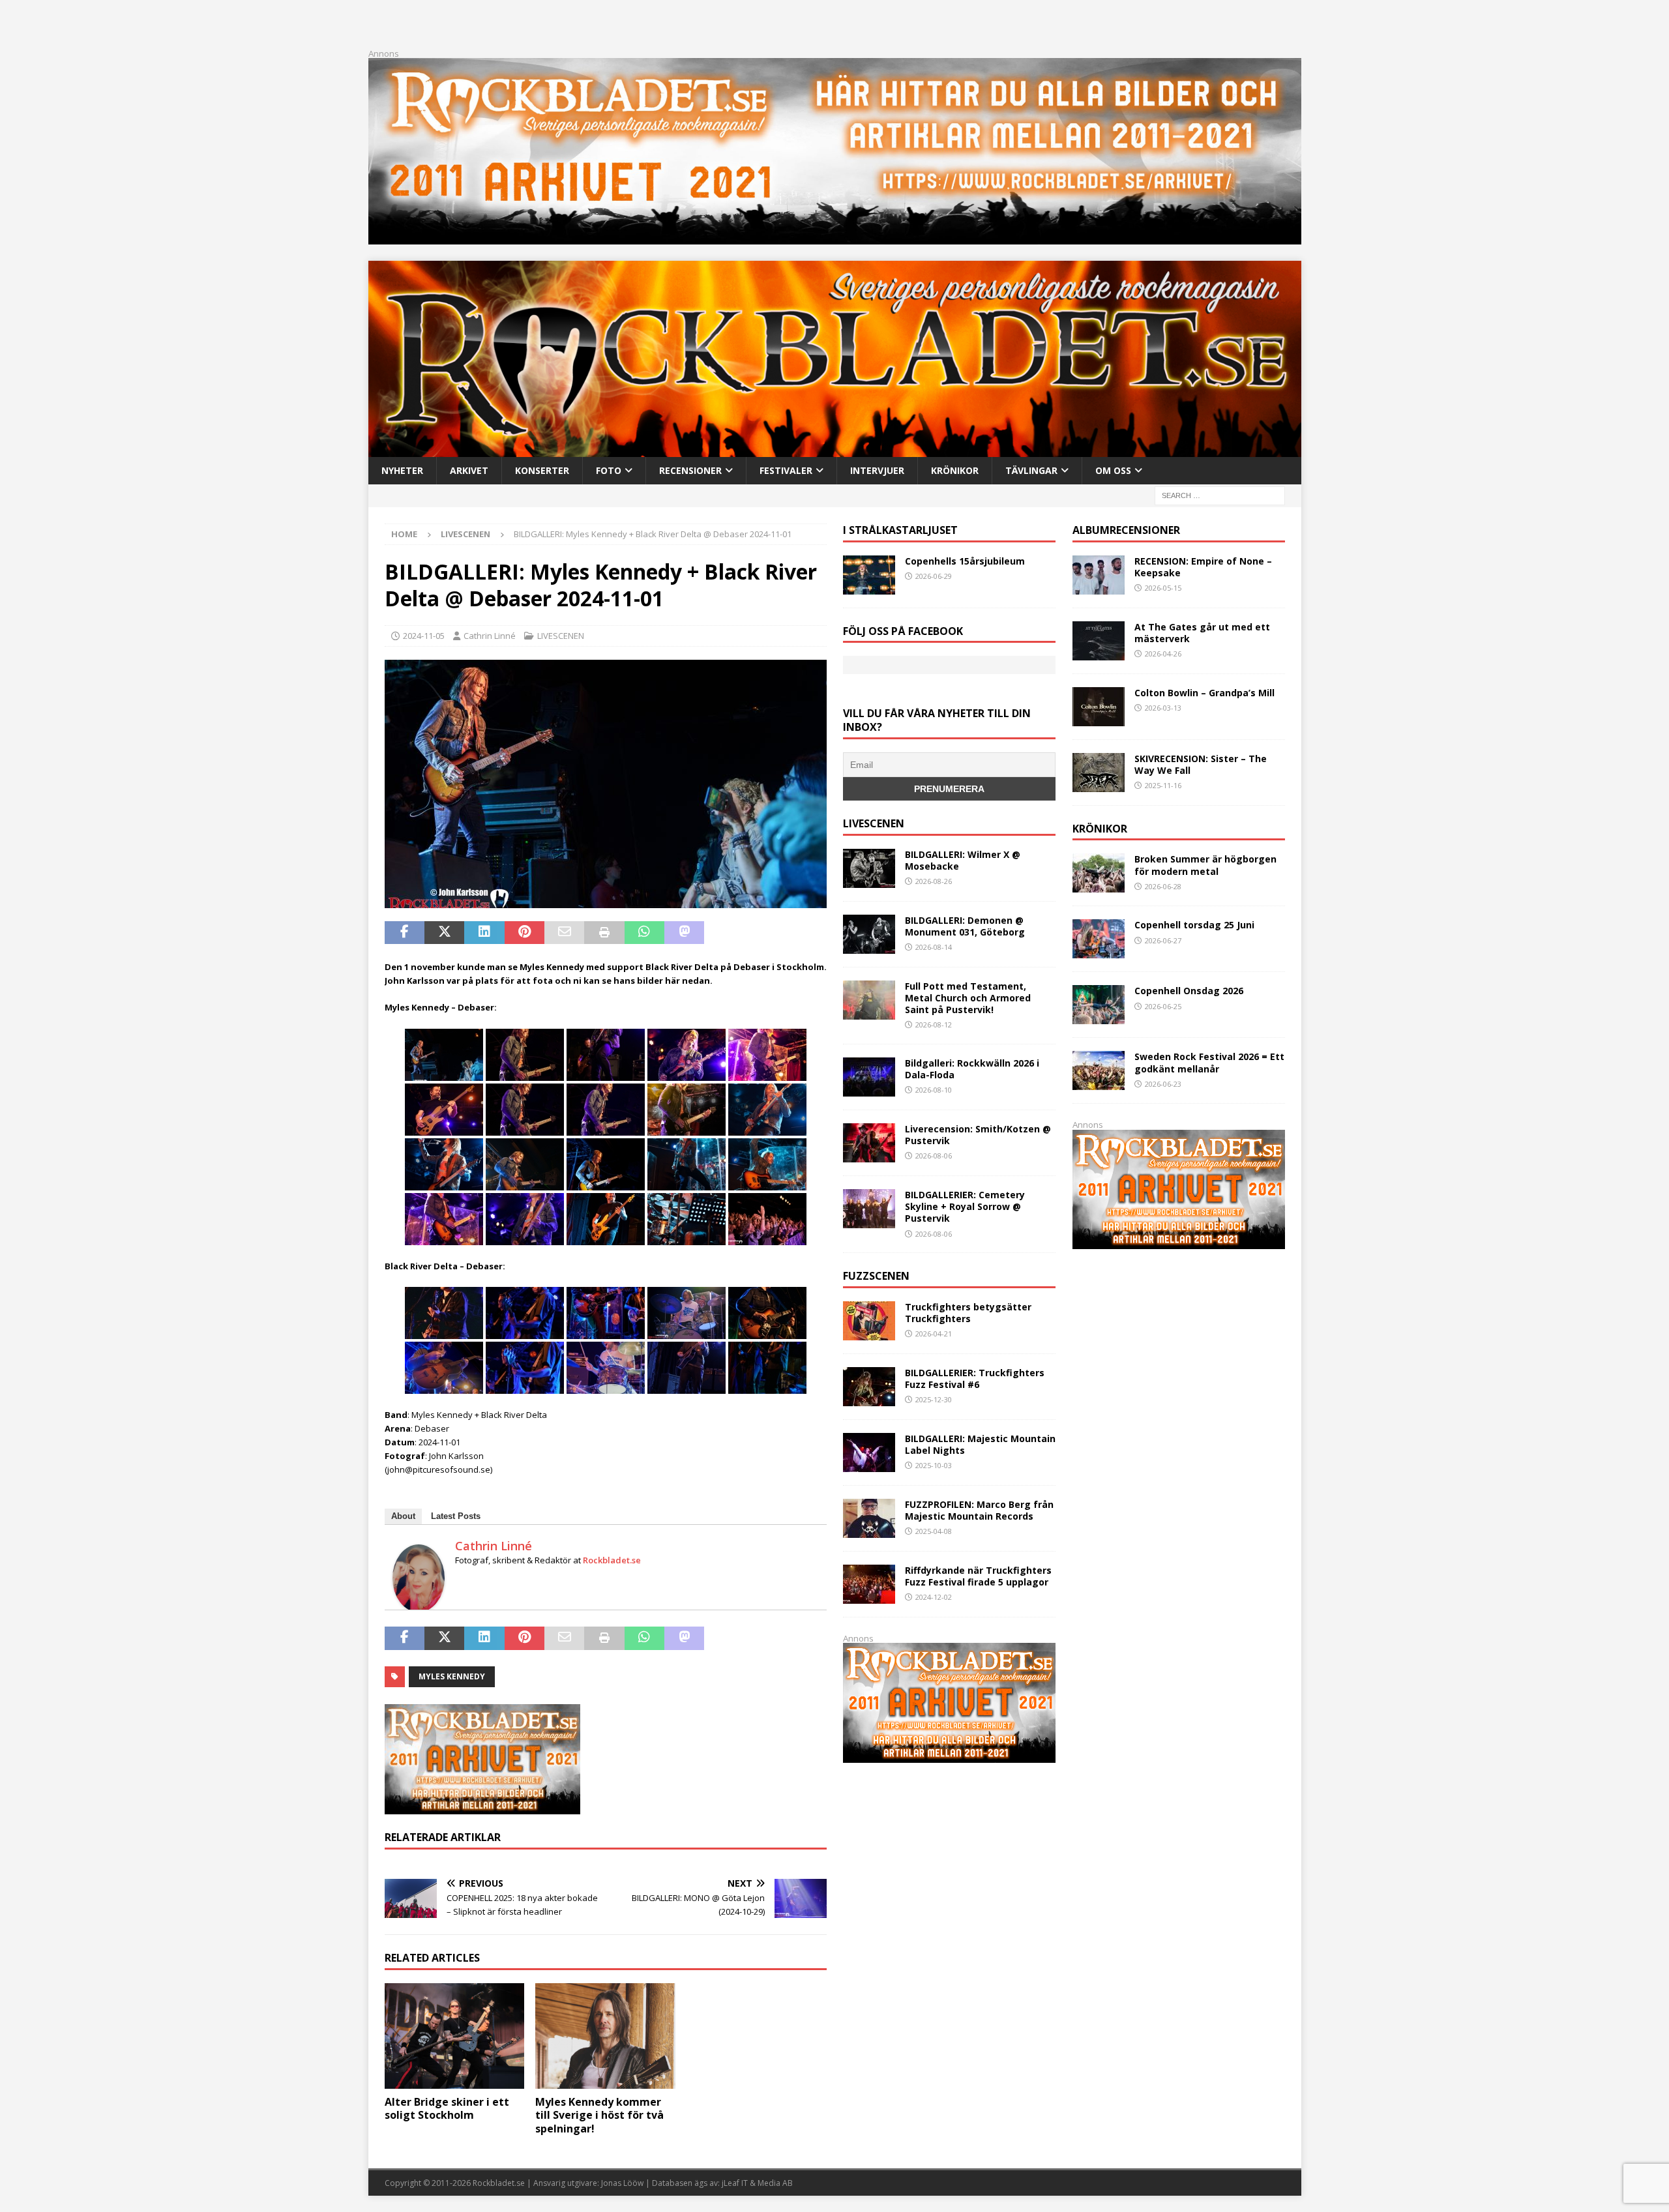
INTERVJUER (877, 470)
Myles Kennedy (452, 1676)
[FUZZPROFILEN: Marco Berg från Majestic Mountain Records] (869, 1518)
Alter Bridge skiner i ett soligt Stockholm (447, 2109)
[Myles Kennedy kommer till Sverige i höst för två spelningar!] (605, 2036)
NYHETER (402, 470)
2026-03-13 (1163, 708)
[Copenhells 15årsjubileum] (869, 575)
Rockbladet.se (612, 1560)
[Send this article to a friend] (564, 933)
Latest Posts (456, 1516)
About (403, 1516)
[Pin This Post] (524, 933)
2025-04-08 (934, 1531)
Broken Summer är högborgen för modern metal (1205, 865)
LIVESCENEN (561, 636)
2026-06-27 (1163, 940)
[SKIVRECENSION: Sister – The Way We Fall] (1099, 773)
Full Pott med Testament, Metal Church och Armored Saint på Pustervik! (968, 998)
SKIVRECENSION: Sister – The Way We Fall (1201, 764)
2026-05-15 (1163, 588)
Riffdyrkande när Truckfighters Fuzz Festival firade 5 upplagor (978, 1576)
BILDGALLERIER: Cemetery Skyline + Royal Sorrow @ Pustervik (965, 1206)
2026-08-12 (934, 1025)
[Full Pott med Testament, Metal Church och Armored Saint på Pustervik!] (869, 1000)
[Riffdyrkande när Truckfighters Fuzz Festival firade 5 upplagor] (869, 1584)
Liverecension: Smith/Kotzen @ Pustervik (978, 1135)
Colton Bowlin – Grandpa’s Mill (1204, 693)
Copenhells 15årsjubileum (965, 561)
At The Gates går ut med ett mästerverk (1202, 633)
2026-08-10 (934, 1090)
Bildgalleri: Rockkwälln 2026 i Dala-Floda (972, 1069)
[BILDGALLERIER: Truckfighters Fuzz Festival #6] (869, 1387)
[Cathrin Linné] (419, 1605)
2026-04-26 (1163, 654)
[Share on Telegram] (724, 933)
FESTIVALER (786, 470)
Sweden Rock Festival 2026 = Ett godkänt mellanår (1209, 1062)
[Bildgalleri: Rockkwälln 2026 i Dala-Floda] (869, 1077)
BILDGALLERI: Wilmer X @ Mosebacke (963, 860)
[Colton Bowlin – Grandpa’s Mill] (1099, 707)
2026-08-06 (934, 1156)
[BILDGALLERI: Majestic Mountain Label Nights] (869, 1453)
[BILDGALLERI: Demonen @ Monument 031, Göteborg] (869, 934)
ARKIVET (469, 470)
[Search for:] (1220, 494)
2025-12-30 (934, 1399)
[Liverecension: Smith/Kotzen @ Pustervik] (869, 1143)
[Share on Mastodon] (684, 933)
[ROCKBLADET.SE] (835, 449)
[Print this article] (604, 933)
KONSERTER (542, 470)
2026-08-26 (934, 881)
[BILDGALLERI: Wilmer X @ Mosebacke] (869, 868)
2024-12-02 (934, 1597)
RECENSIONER (690, 470)
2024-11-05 (424, 636)
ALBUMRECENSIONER (1126, 530)
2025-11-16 (1163, 785)
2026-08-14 (934, 947)
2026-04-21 (934, 1334)
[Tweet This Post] (444, 933)
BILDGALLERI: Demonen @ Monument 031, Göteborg (965, 926)
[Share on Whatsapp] (644, 933)
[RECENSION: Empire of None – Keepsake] (1099, 575)
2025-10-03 (934, 1465)
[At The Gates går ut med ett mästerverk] (1099, 641)
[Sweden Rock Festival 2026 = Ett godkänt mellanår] (1099, 1070)
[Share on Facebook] (405, 933)
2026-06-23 (1163, 1084)
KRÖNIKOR (955, 470)
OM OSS (1113, 470)
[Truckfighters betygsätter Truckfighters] (869, 1321)
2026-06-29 (934, 576)
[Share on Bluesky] (764, 933)
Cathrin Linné (490, 636)
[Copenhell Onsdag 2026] (1099, 1005)
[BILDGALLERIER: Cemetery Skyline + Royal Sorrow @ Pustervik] (869, 1209)
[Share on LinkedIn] (484, 933)
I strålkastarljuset (900, 530)
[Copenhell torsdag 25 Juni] (1099, 939)
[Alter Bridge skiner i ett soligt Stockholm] (455, 2036)
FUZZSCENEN (876, 1276)
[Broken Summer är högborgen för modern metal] (1099, 873)
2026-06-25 (1163, 1006)
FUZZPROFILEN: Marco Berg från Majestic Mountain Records (979, 1510)
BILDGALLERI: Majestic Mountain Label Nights (980, 1444)
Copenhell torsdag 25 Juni (1194, 925)
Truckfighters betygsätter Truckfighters (968, 1313)
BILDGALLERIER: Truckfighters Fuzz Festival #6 (975, 1379)
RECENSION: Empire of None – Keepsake (1203, 567)
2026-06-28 (1163, 886)
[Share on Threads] (804, 933)
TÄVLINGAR (1031, 470)
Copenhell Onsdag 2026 (1189, 991)
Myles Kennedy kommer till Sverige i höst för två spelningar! (599, 2116)
